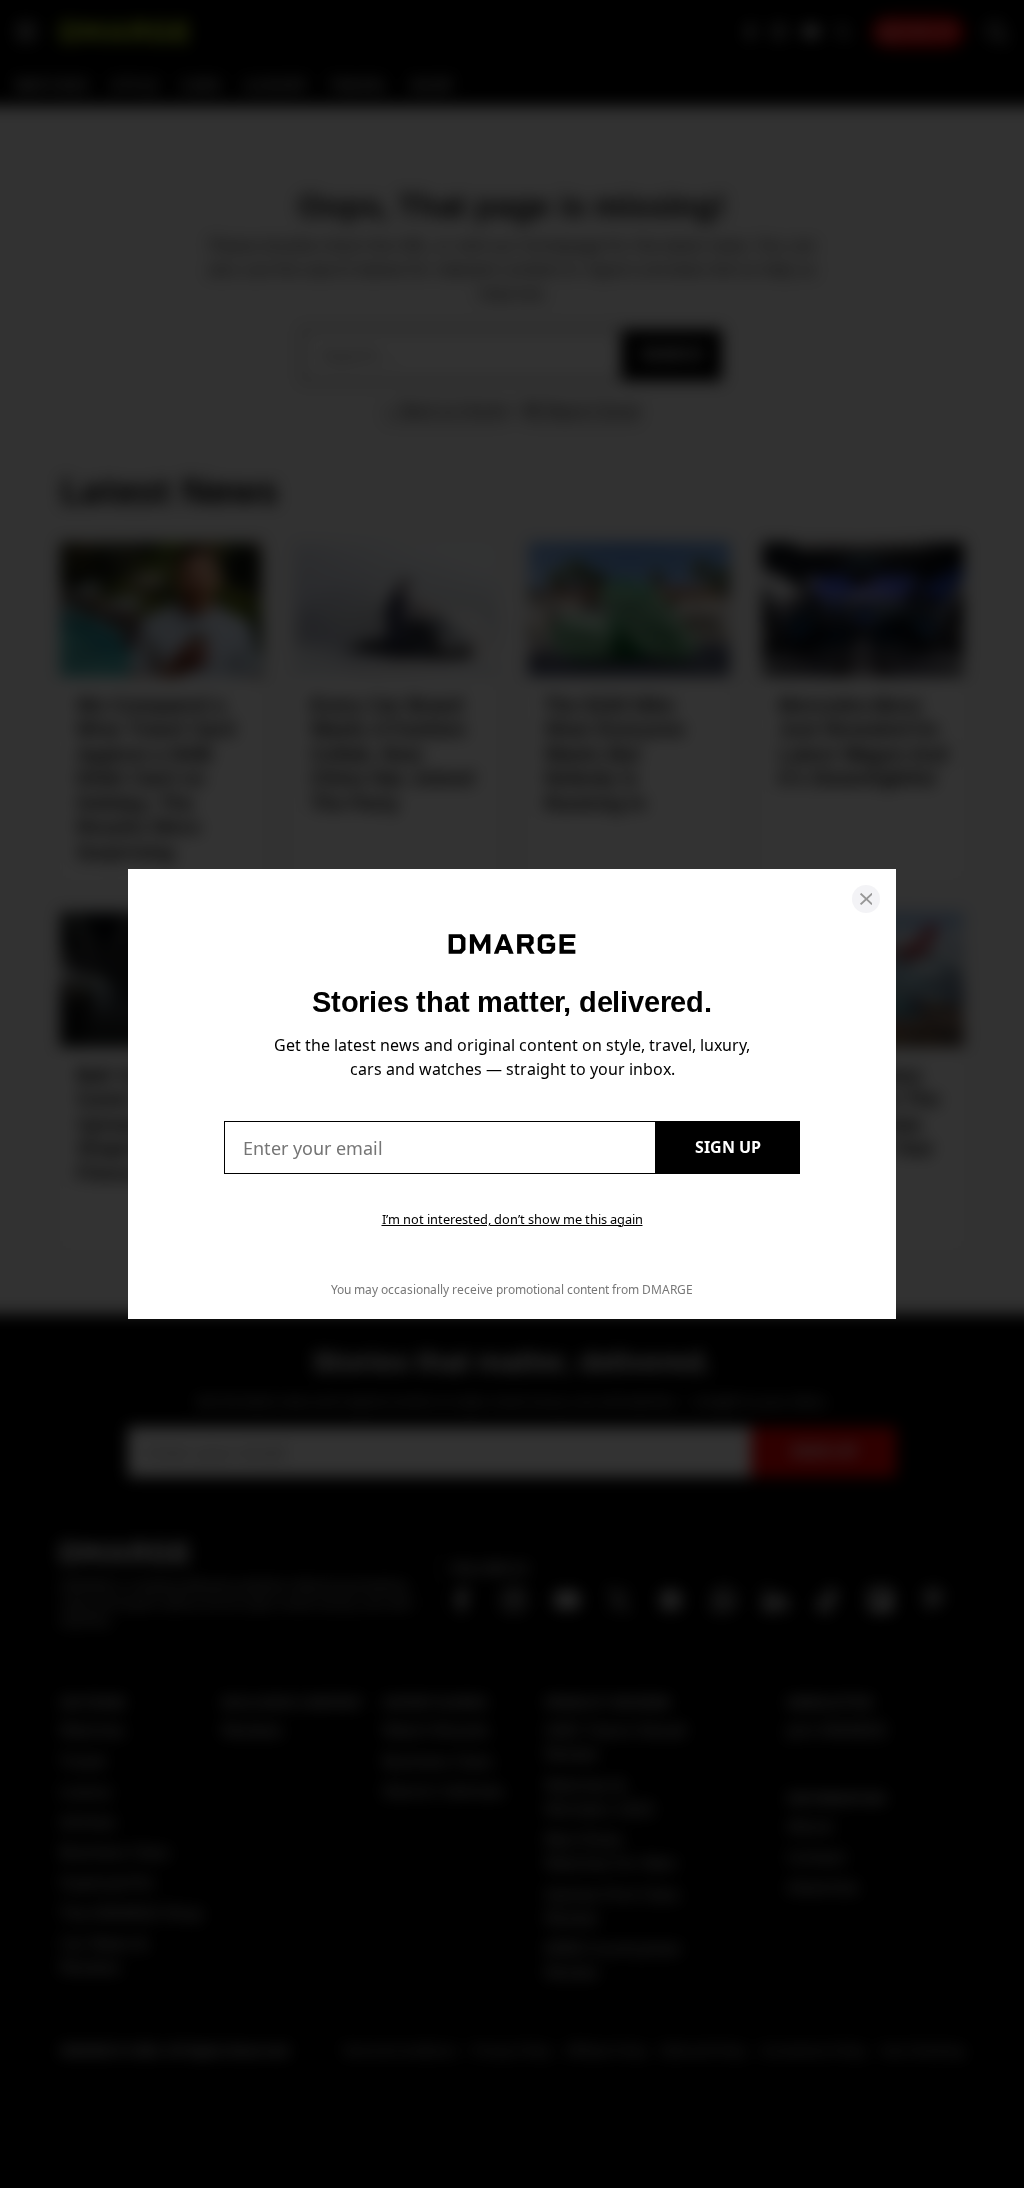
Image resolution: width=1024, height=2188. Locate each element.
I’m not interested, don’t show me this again (512, 1219)
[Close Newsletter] (866, 899)
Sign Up (728, 1147)
